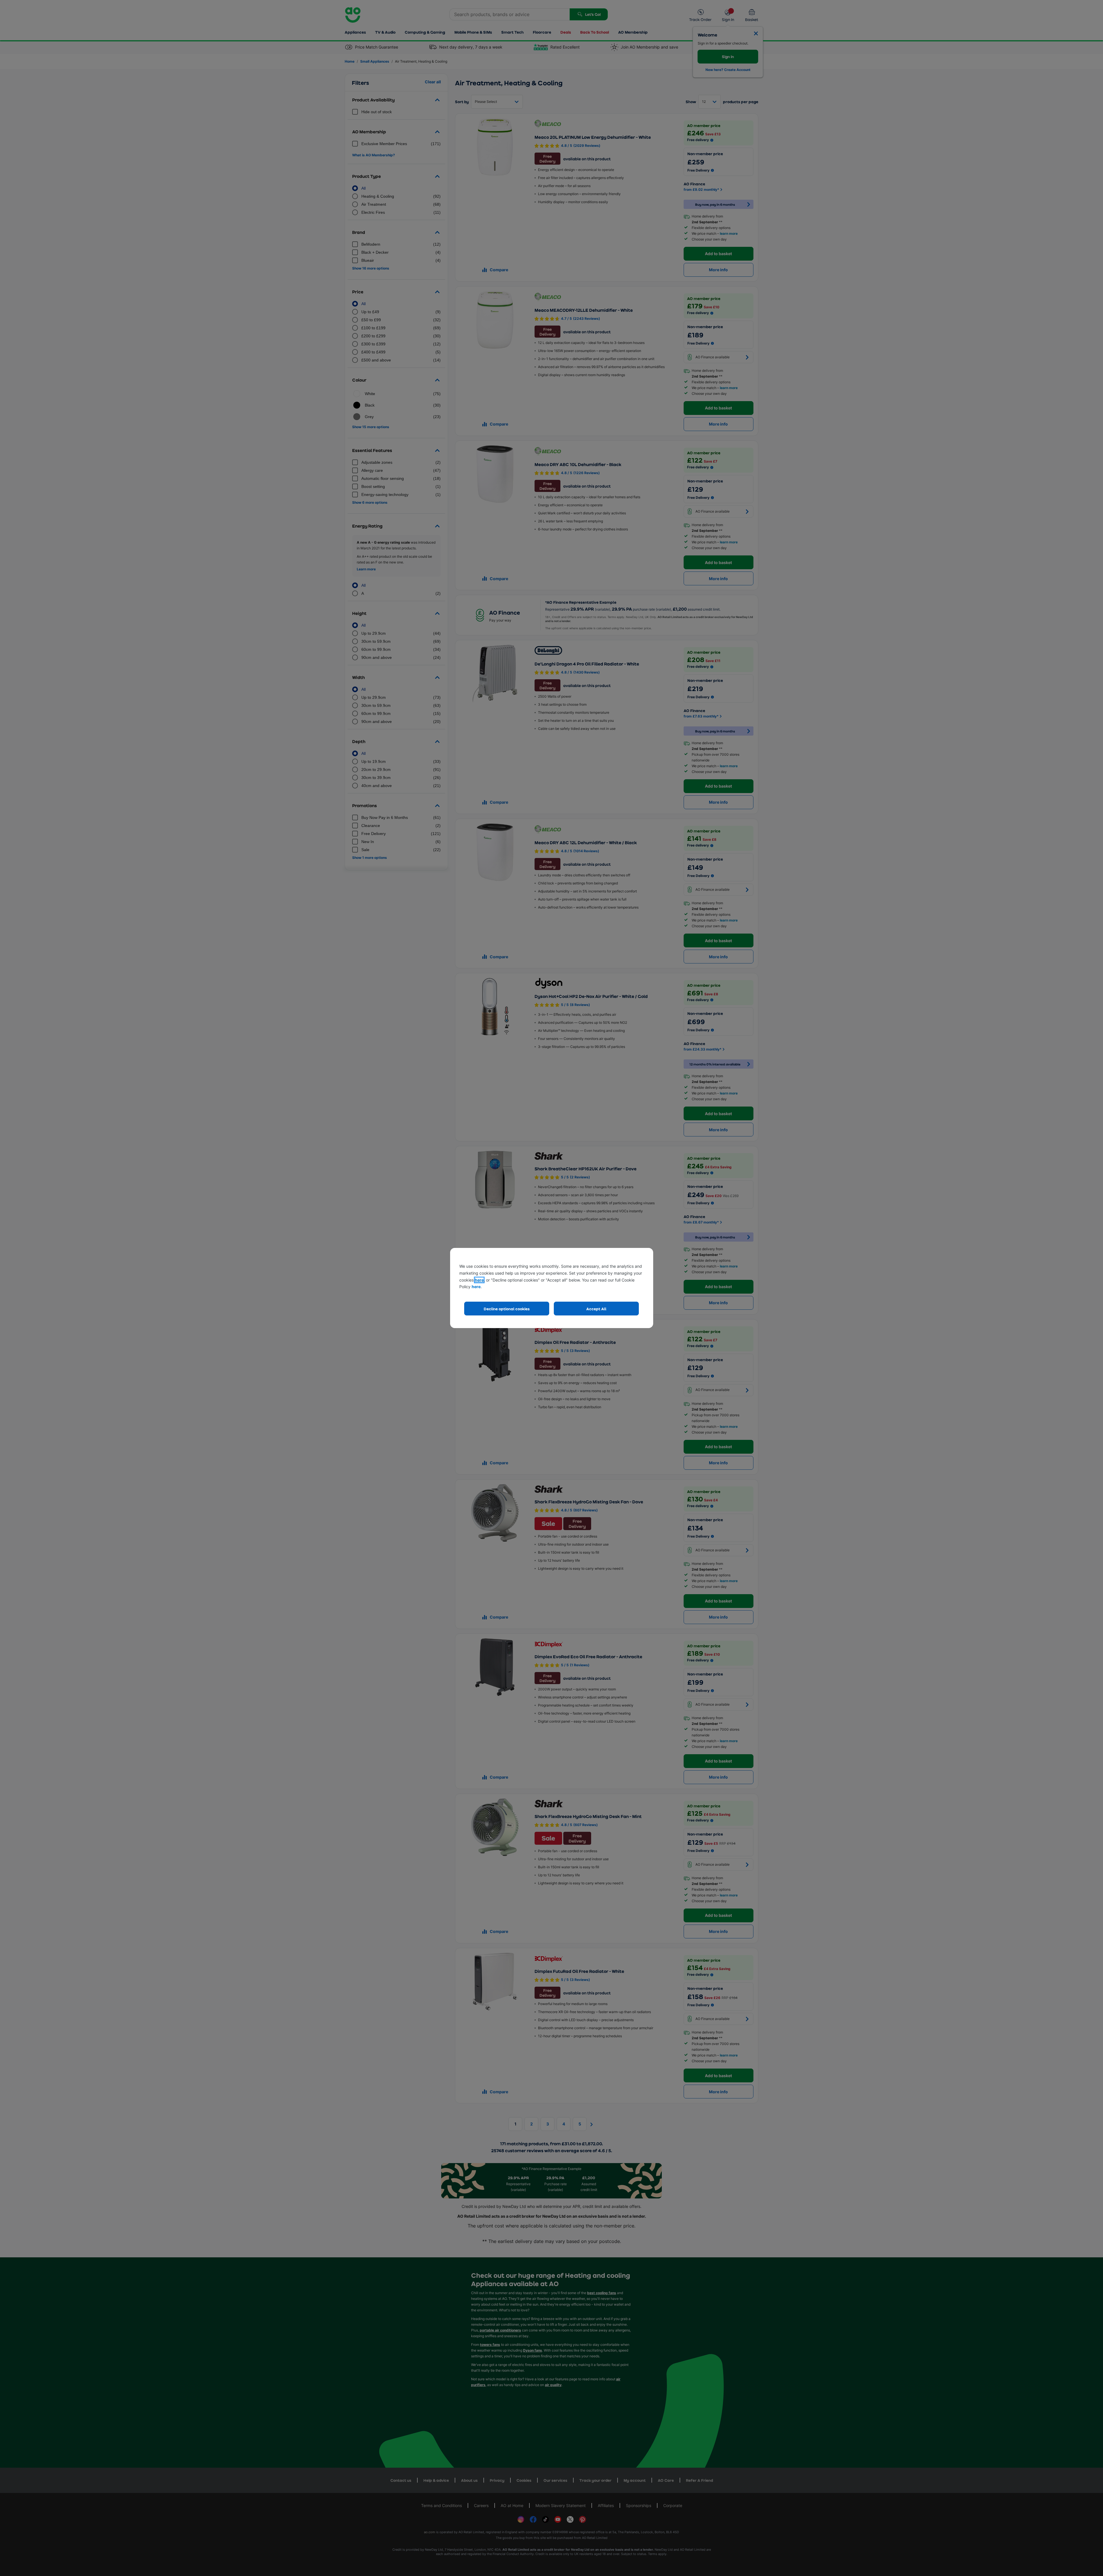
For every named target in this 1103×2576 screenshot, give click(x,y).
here (479, 1280)
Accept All (596, 1309)
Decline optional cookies (507, 1309)
